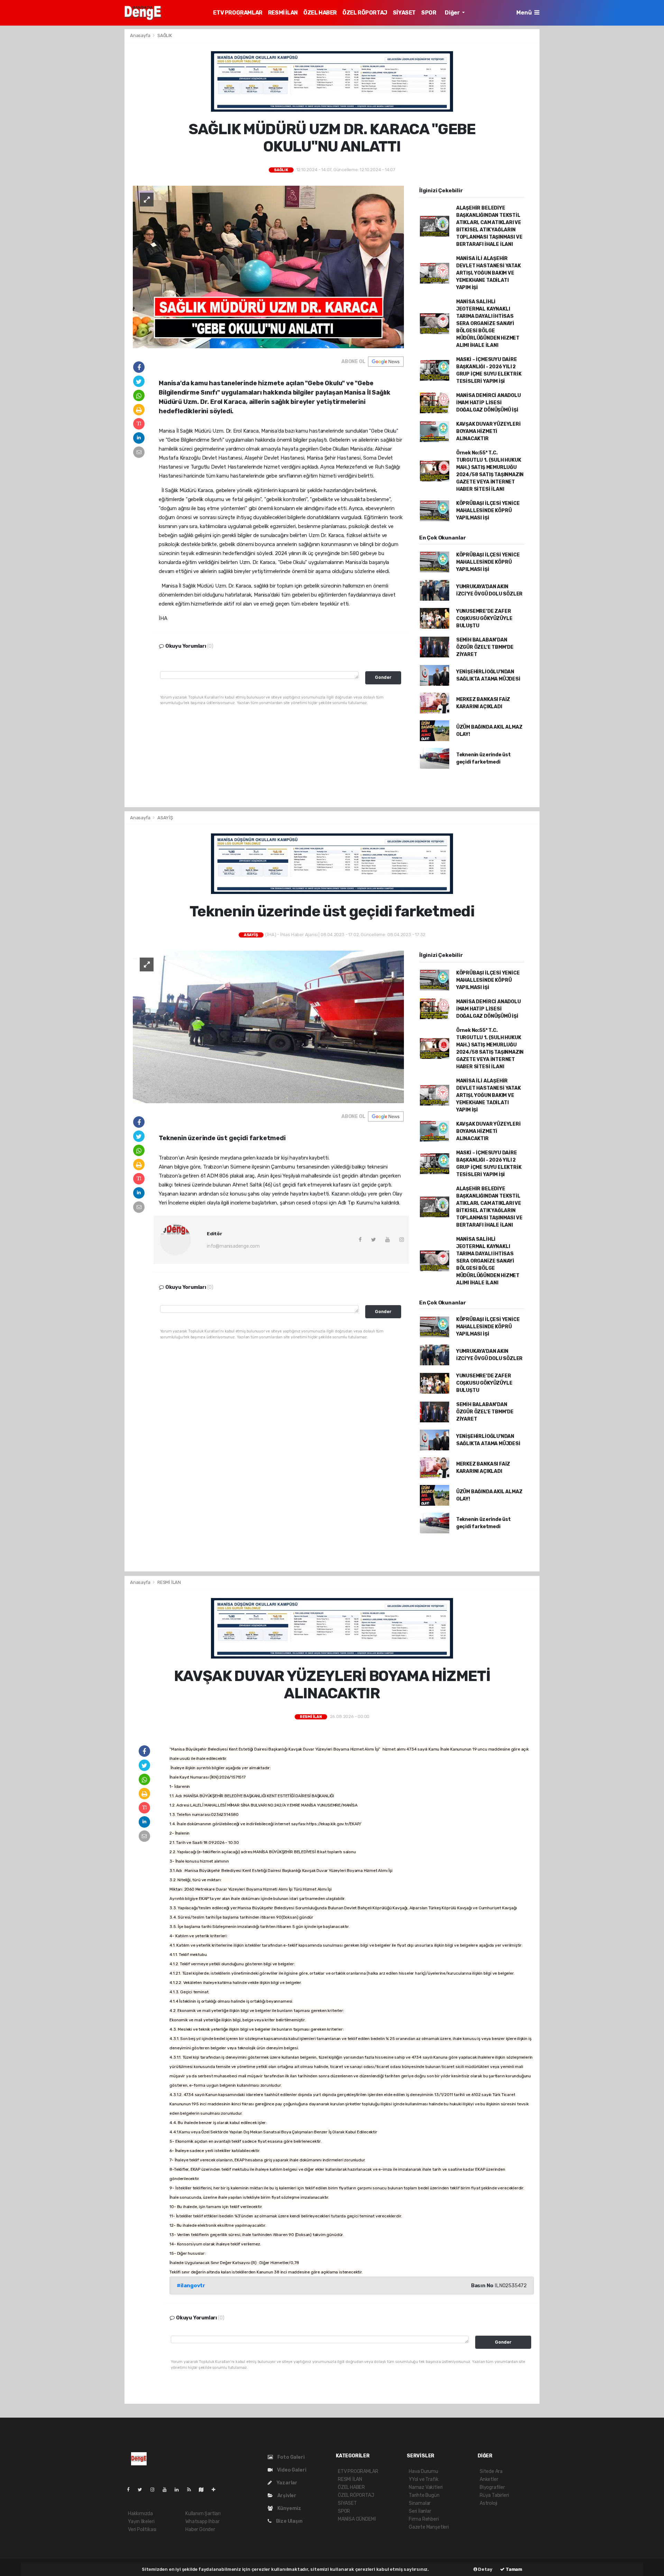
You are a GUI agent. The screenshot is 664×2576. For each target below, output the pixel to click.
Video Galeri (291, 2470)
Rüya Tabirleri (494, 2495)
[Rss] (192, 2490)
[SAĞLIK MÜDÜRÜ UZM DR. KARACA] (268, 266)
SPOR (429, 13)
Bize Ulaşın (289, 2521)
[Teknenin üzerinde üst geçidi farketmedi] (268, 1027)
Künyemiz (289, 2508)
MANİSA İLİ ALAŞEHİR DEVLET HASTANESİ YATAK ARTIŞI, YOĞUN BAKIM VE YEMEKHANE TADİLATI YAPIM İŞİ (488, 273)
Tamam (513, 2569)
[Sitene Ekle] (216, 2490)
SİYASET (404, 13)
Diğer (453, 13)
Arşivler (286, 2496)
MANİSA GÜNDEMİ (357, 2519)
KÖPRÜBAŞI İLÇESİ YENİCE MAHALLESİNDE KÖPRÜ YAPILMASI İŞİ (488, 511)
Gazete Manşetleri (429, 2527)
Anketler (489, 2479)
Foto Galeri (290, 2457)
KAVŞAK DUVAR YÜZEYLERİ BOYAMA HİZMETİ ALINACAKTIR (488, 431)
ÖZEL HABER (320, 13)
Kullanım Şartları (203, 2514)
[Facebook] (131, 2490)
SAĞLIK (165, 35)
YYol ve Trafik (423, 2479)
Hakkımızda (140, 2514)
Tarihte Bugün (424, 2495)
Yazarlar (286, 2483)
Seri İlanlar (420, 2511)
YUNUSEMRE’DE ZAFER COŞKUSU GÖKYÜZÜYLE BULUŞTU (484, 618)
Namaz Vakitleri (426, 2487)
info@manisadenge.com (233, 1246)
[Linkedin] (179, 2490)
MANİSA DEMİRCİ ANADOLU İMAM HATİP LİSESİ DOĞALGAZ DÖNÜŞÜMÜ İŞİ (488, 403)
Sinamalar (420, 2503)
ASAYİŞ (165, 818)
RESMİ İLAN (283, 13)
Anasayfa (141, 35)
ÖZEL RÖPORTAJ (365, 13)
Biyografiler (492, 2487)
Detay (485, 2569)
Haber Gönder (200, 2529)
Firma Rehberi (424, 2519)
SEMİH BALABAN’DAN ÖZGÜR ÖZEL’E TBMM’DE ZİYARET (485, 647)
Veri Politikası (142, 2529)
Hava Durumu (423, 2471)
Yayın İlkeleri (141, 2522)
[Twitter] (143, 2490)
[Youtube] (167, 2490)
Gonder (383, 677)
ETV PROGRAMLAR (238, 13)
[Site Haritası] (204, 2490)
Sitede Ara (491, 2471)
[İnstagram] (155, 2490)
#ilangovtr (191, 2286)
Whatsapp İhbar (202, 2522)
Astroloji (488, 2503)
